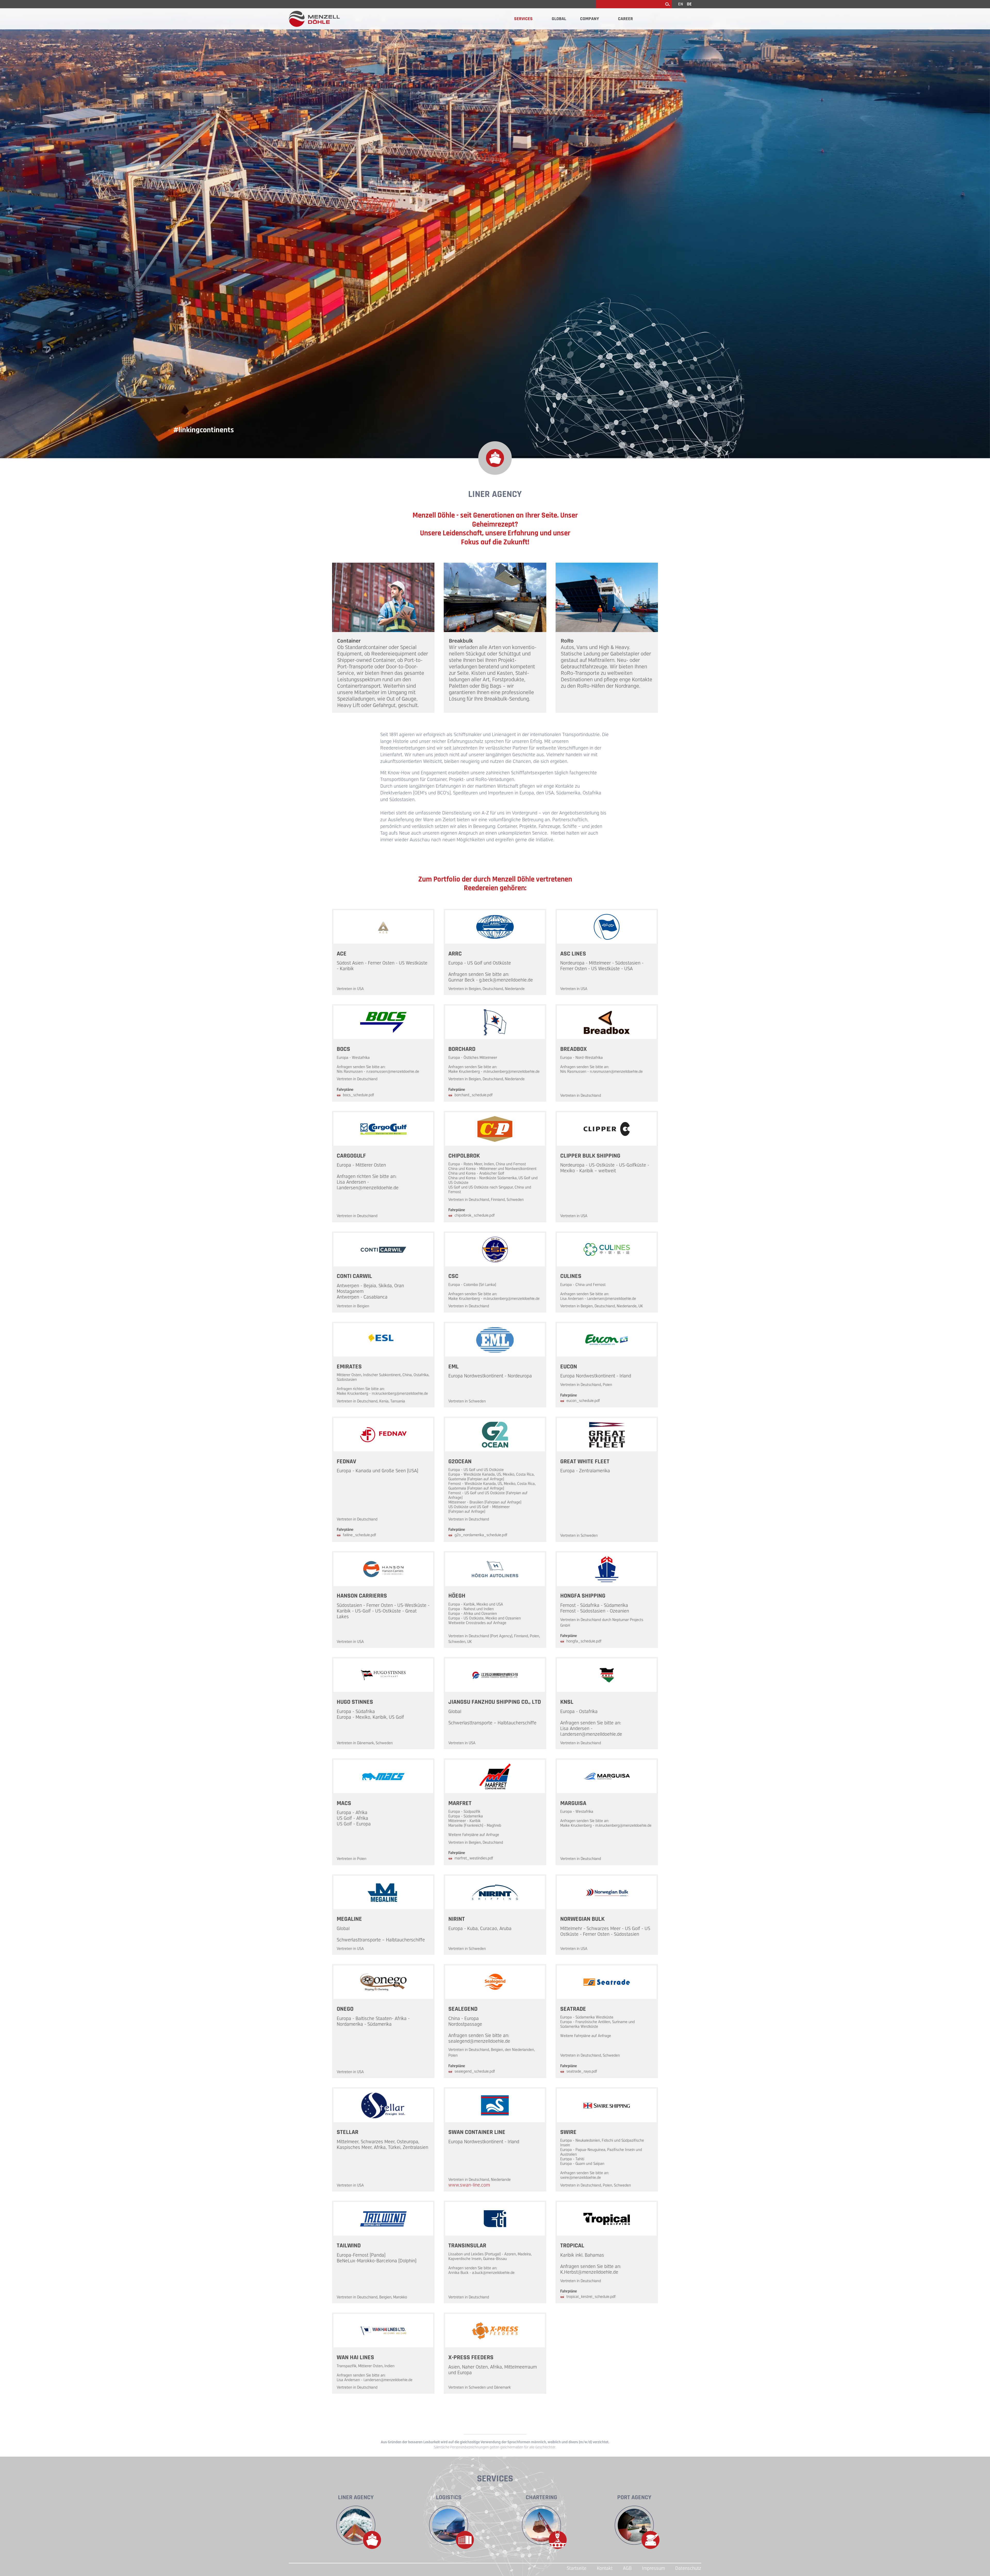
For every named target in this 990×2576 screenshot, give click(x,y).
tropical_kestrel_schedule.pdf (591, 2297)
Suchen (667, 4)
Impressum (653, 2568)
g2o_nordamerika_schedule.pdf (481, 1535)
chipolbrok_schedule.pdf (475, 1215)
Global (559, 19)
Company (589, 19)
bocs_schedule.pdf (358, 1095)
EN (681, 4)
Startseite (577, 2568)
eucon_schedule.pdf (583, 1401)
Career (625, 19)
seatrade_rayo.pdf (582, 2071)
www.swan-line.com (469, 2185)
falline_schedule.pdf (360, 1535)
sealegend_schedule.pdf (475, 2071)
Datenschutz (688, 2568)
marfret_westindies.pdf (474, 1858)
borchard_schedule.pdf (474, 1095)
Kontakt (605, 2568)
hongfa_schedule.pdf (584, 1641)
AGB (627, 2568)
